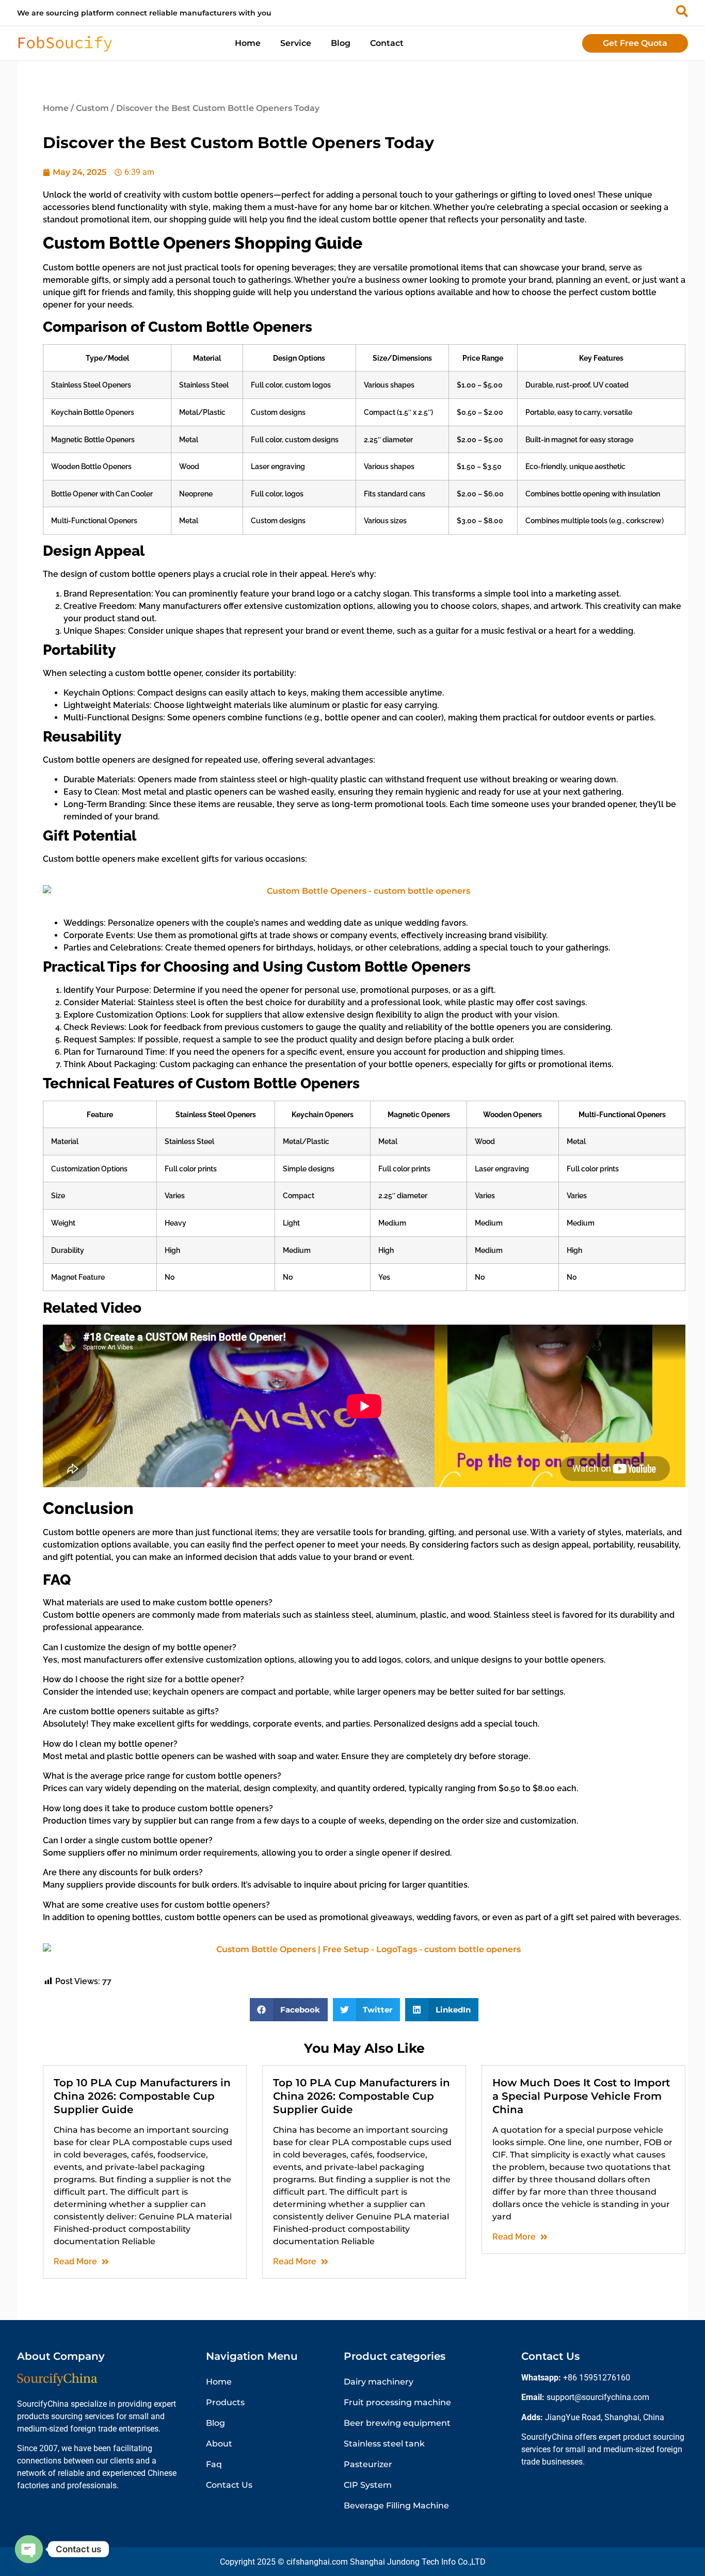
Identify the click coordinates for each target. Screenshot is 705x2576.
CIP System (368, 2485)
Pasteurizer (368, 2464)
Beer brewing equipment (397, 2423)
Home (248, 43)
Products (225, 2402)
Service (296, 43)
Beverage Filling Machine (396, 2506)
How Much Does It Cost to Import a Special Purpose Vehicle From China (581, 2096)
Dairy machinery (379, 2382)
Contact (387, 43)
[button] (289, 2010)
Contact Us (229, 2485)
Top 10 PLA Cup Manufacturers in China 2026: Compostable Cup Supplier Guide (142, 2096)
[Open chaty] (29, 2549)
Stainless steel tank (384, 2444)
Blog (341, 43)
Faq (214, 2464)
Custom (92, 108)
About (219, 2444)
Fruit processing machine (397, 2402)
